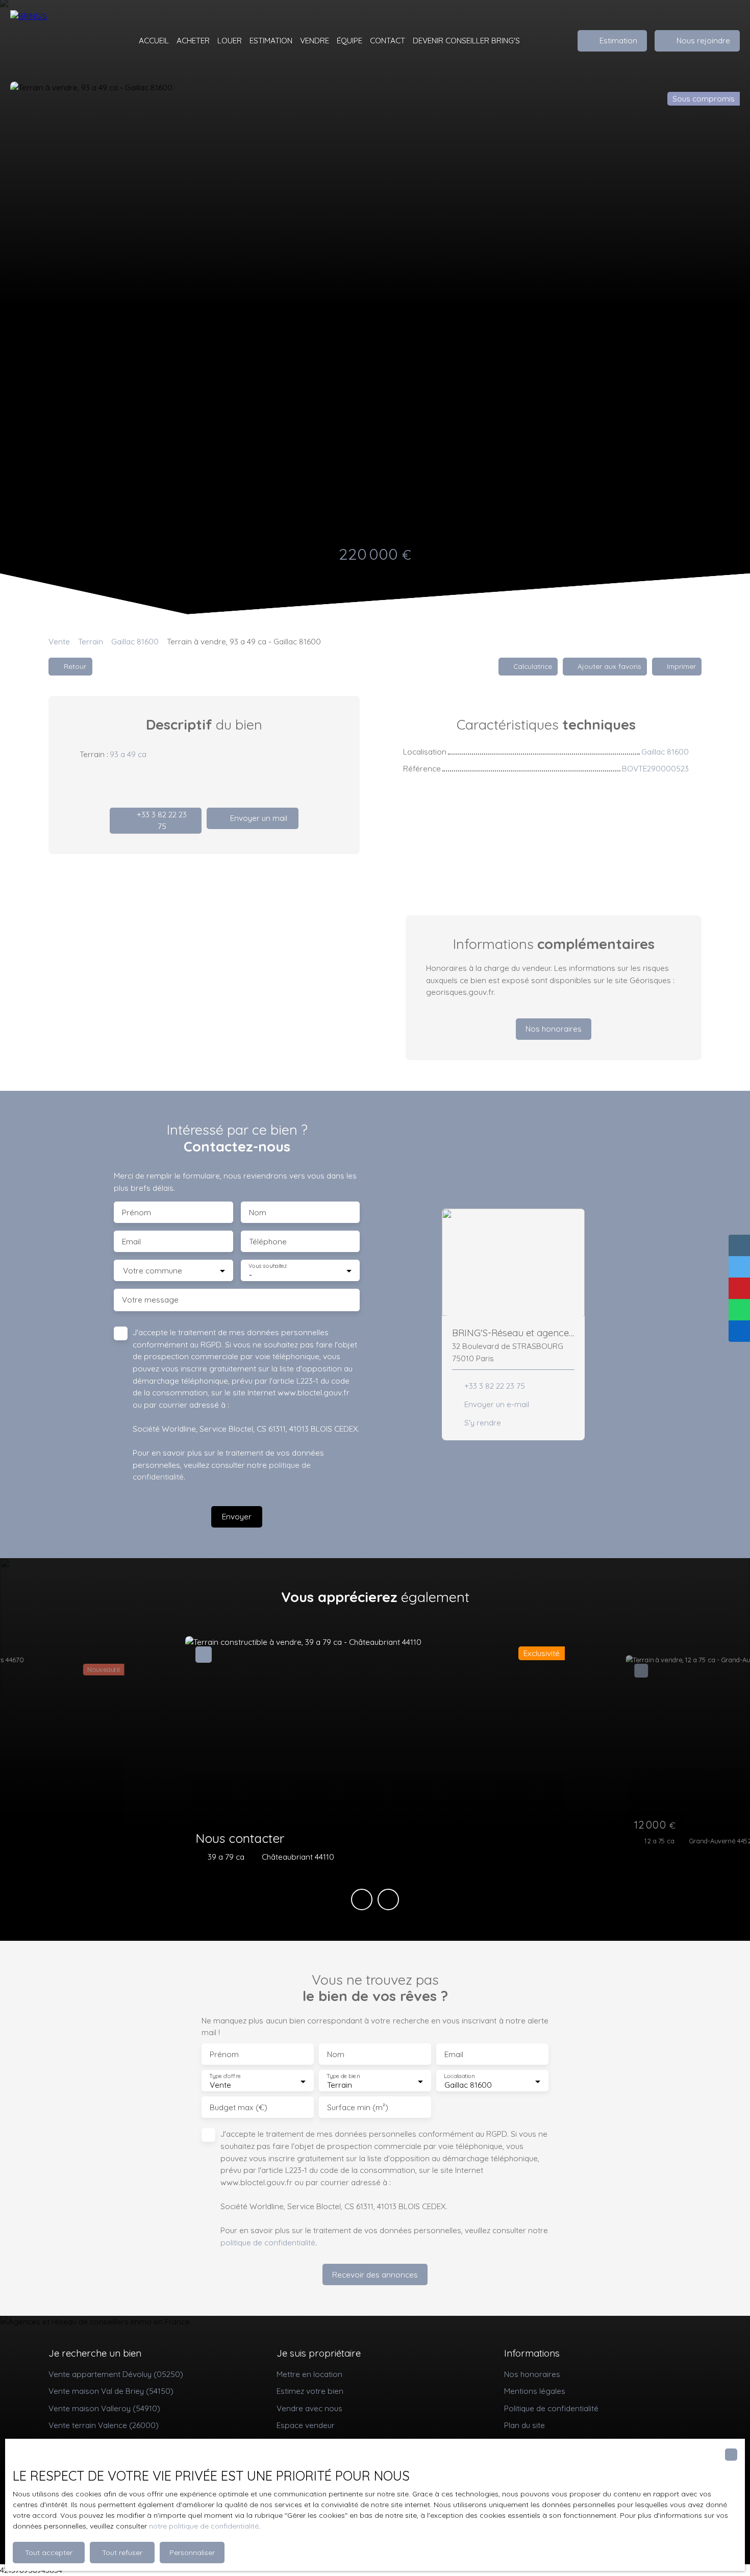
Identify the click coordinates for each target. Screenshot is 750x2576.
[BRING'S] (61, 41)
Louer (230, 40)
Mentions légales (535, 2391)
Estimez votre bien (310, 2391)
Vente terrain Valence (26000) (104, 2425)
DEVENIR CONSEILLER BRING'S (466, 40)
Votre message (150, 1300)
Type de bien (343, 2076)
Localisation (459, 2076)
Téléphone (268, 1242)
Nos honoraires (532, 2374)
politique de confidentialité (268, 2242)
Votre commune (153, 1271)
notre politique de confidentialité (204, 2526)
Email (131, 1242)
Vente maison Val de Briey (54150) (111, 2391)
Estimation (271, 40)
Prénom (136, 1212)
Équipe (349, 40)
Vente (59, 641)
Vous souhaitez (268, 1266)
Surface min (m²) (358, 2107)
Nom (258, 1212)
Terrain (91, 641)
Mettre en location (309, 2374)
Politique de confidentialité (551, 2408)
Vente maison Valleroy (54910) (104, 2408)
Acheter (193, 40)
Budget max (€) (239, 2107)
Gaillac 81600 (135, 641)
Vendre (315, 40)
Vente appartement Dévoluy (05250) (116, 2374)
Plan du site (524, 2425)
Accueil (154, 40)
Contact (387, 40)
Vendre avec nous (309, 2408)
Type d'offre (225, 2076)
